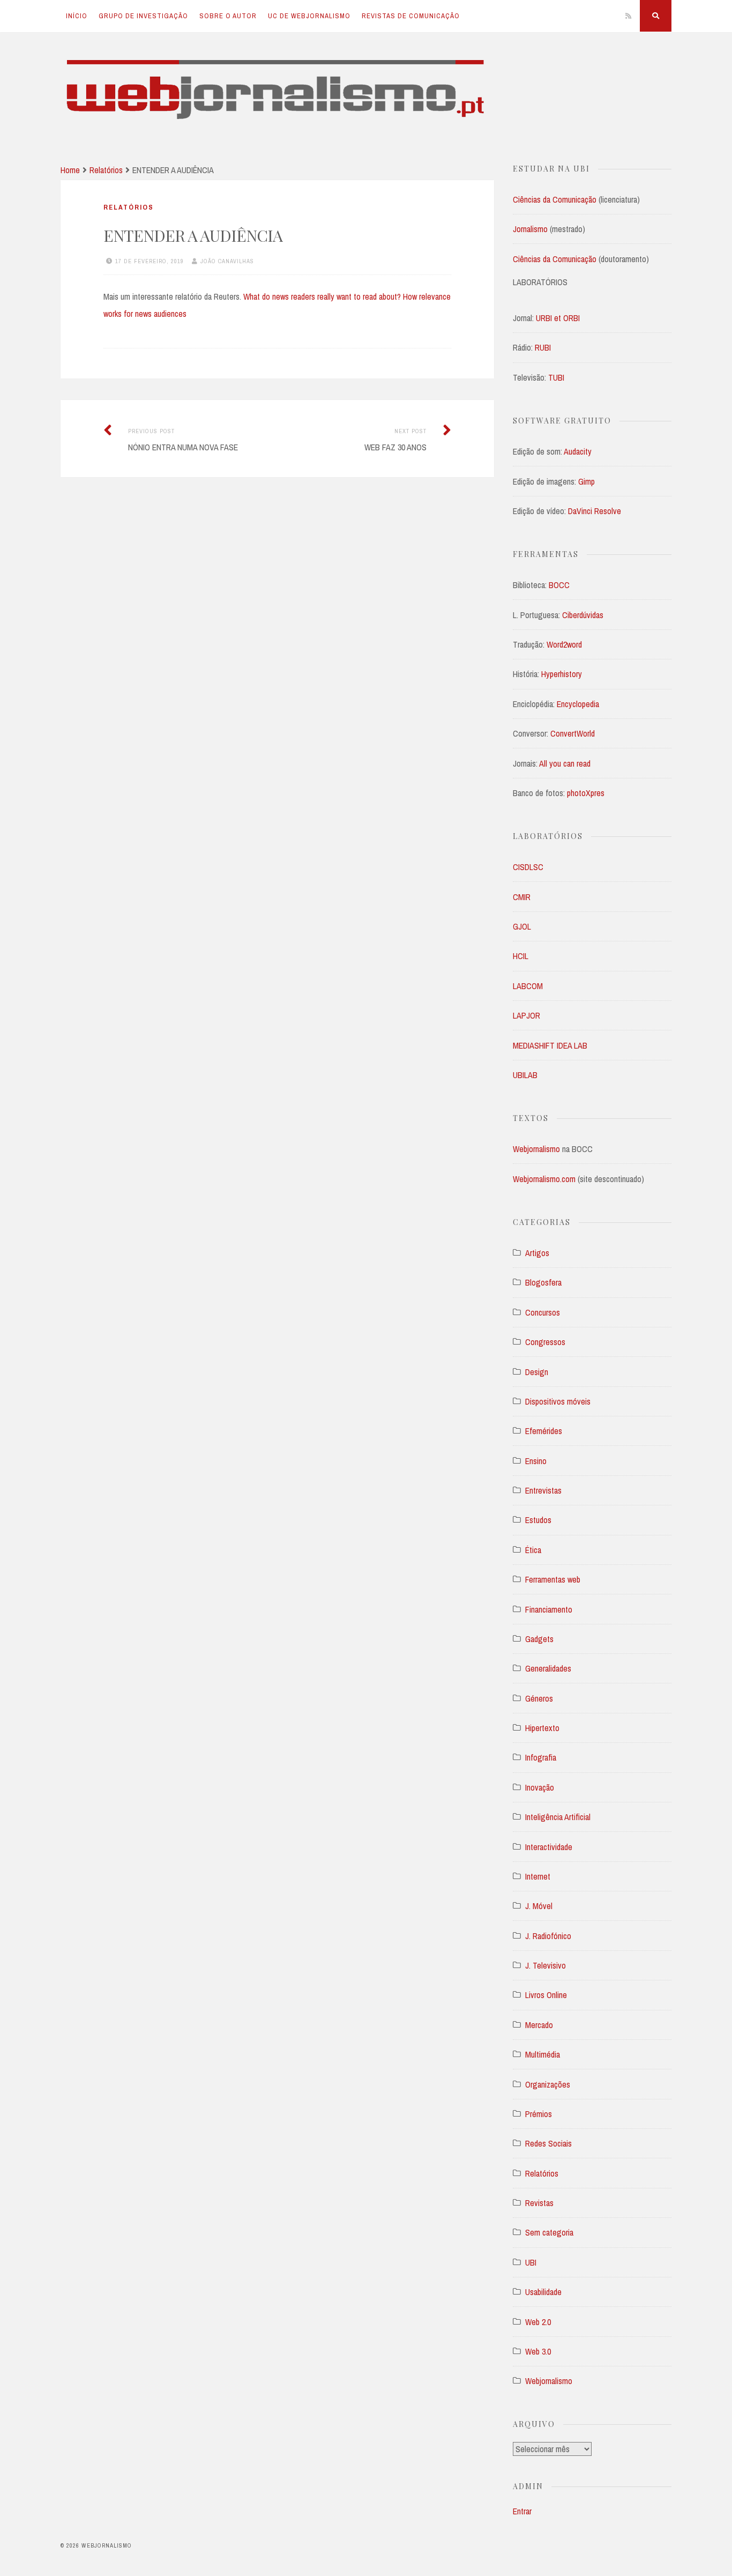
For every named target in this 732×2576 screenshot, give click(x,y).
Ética (533, 1550)
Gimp (587, 481)
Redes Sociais (548, 2143)
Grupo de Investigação (143, 16)
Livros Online (546, 1995)
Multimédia (543, 2054)
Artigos (537, 1253)
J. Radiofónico (548, 1936)
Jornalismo (531, 229)
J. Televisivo (546, 1965)
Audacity (578, 451)
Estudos (538, 1520)
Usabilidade (543, 2292)
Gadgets (539, 1639)
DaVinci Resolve (595, 511)
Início (77, 16)
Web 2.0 (538, 2322)
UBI (531, 2262)
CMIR (522, 897)
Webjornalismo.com (545, 1179)
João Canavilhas (227, 261)
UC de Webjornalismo (309, 16)
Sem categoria (549, 2232)
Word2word (564, 644)
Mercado (539, 2025)
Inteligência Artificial (558, 1817)
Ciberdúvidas (583, 615)
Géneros (539, 1698)
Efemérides (544, 1431)
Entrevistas (543, 1490)
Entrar (522, 2511)
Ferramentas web (553, 1579)
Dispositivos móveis (558, 1401)
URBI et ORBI (558, 318)
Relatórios (106, 170)
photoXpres (586, 793)
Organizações (548, 2084)
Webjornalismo (536, 1149)
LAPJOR (526, 1015)
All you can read (565, 763)
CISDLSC (528, 867)
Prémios (539, 2114)
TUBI (556, 377)
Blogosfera (543, 1282)
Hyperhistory (562, 674)
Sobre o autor (228, 16)
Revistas (539, 2203)
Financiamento (549, 1609)
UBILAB (525, 1075)
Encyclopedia (578, 704)
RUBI (543, 347)
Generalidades (548, 1668)
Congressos (545, 1342)
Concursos (543, 1312)
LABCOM (528, 986)
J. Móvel (539, 1906)
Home (70, 170)
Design (537, 1372)
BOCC (559, 585)
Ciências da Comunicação (556, 199)
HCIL (521, 956)
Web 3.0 (538, 2351)
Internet (538, 1876)
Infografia (541, 1757)
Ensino (536, 1461)
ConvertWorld (573, 733)
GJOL (522, 926)
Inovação (540, 1787)
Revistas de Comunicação (411, 16)
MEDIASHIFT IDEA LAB (550, 1045)
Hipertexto (542, 1728)
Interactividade (549, 1847)
